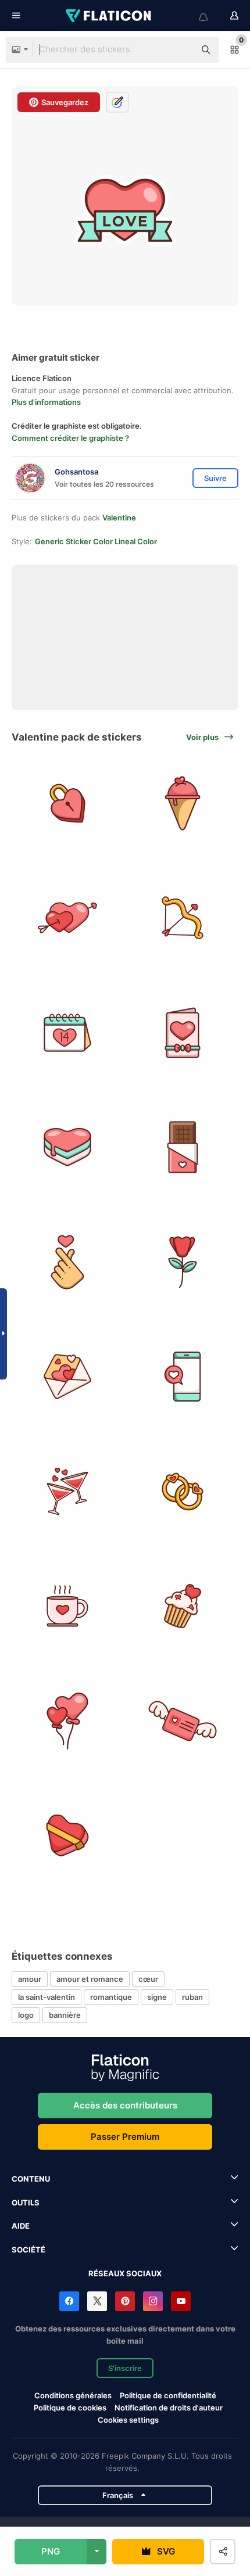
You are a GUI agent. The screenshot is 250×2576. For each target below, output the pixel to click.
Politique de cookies (70, 2408)
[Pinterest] (125, 2301)
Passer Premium (125, 2137)
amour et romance (90, 1979)
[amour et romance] (183, 1721)
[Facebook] (69, 2301)
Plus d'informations (46, 402)
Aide (21, 2226)
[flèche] (68, 918)
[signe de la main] (68, 1262)
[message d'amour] (183, 1377)
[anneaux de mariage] (183, 1491)
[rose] (183, 1262)
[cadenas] (68, 803)
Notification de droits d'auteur (169, 2408)
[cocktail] (68, 1491)
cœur (148, 1979)
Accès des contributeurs (125, 2105)
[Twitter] (97, 2301)
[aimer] (68, 1836)
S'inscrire (125, 2368)
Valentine (119, 518)
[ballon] (68, 1721)
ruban (192, 1997)
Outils (26, 2203)
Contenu (31, 2179)
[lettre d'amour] (68, 1377)
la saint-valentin (47, 1997)
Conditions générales (73, 2395)
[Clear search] (180, 50)
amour (30, 1979)
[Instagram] (153, 2301)
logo (26, 2015)
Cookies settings (128, 2420)
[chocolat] (183, 1147)
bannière (65, 2015)
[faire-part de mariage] (183, 1032)
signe (157, 1997)
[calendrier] (68, 1032)
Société (28, 2250)
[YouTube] (181, 2301)
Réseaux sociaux (125, 2273)
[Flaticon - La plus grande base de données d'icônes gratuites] (109, 16)
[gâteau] (68, 1147)
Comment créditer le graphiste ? (70, 438)
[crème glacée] (183, 803)
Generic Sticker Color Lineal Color (96, 541)
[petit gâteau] (183, 1606)
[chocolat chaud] (68, 1606)
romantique (111, 1997)
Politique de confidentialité (168, 2395)
